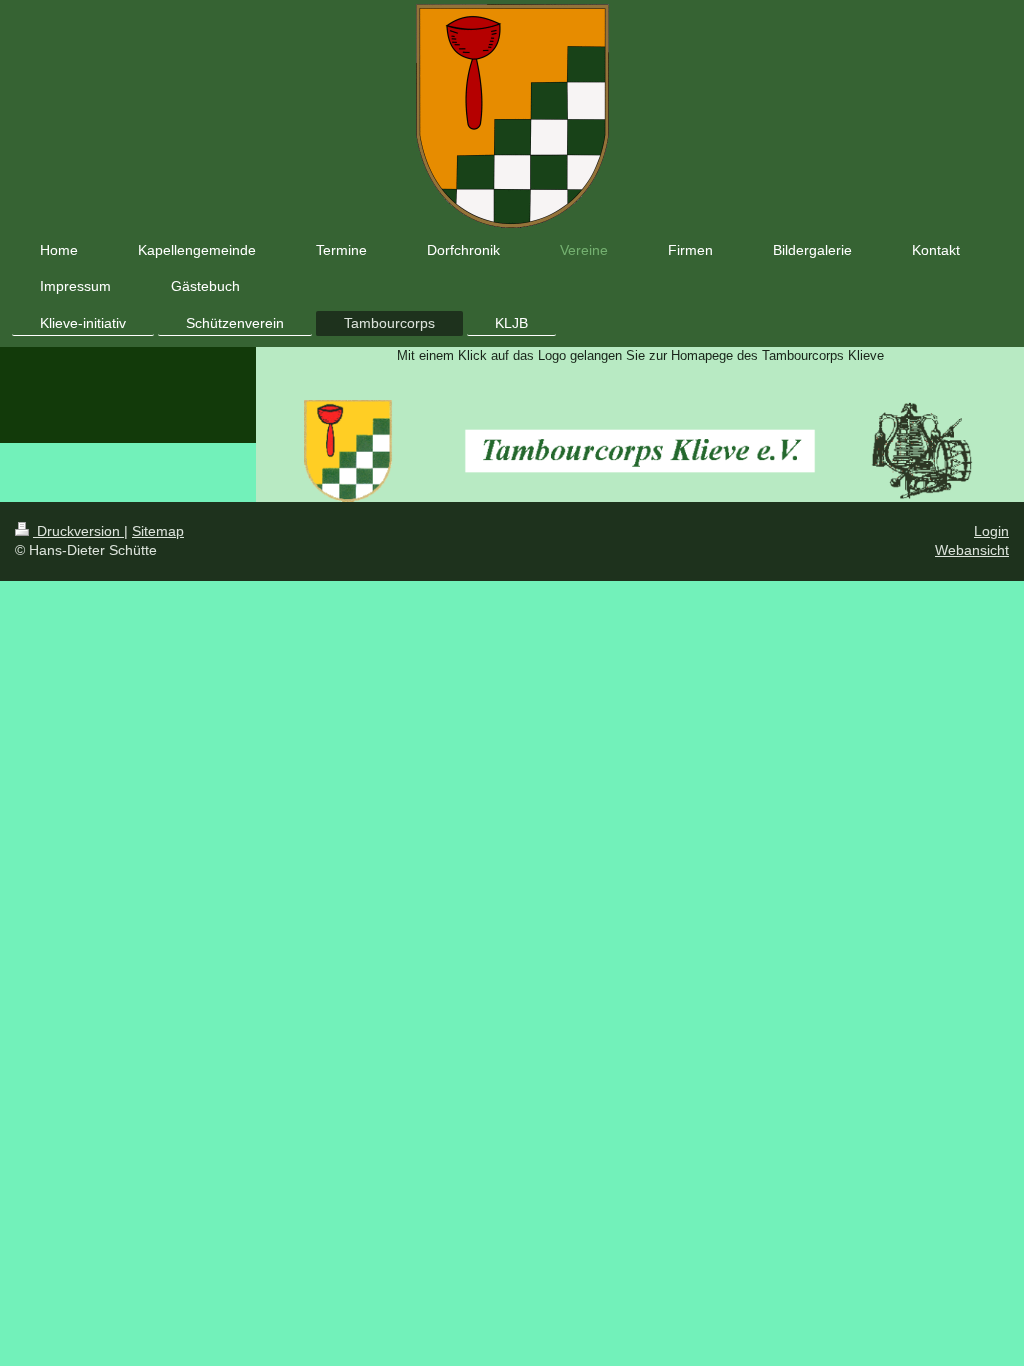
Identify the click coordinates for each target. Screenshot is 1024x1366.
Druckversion (78, 531)
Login (991, 531)
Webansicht (972, 550)
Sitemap (158, 531)
